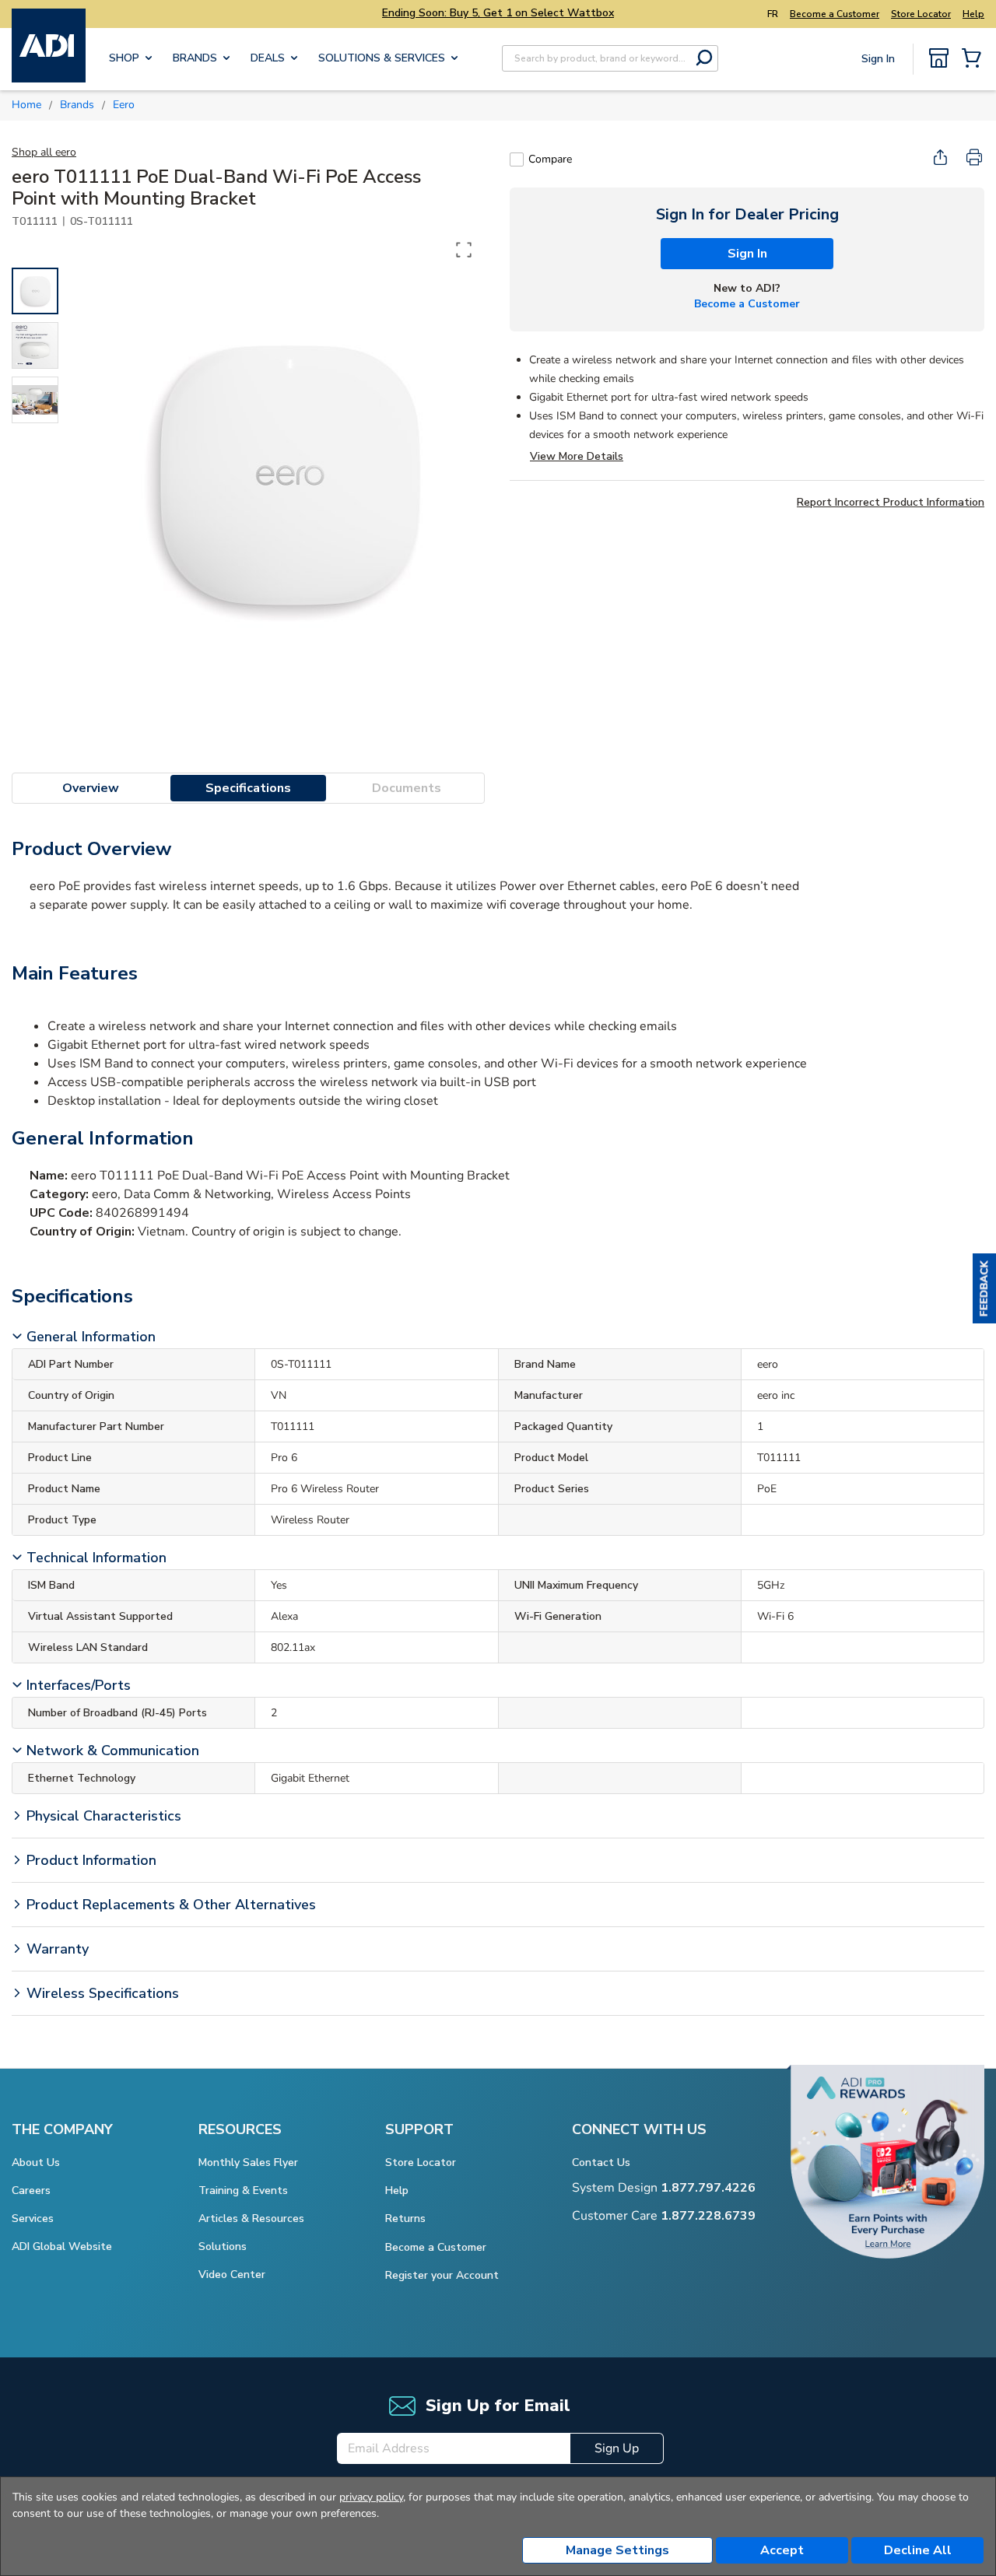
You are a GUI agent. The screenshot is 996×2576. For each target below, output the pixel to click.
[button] (984, 1288)
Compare (550, 159)
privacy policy (371, 2497)
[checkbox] (517, 159)
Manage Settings (617, 2550)
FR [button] (773, 14)
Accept (782, 2550)
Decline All (918, 2550)
